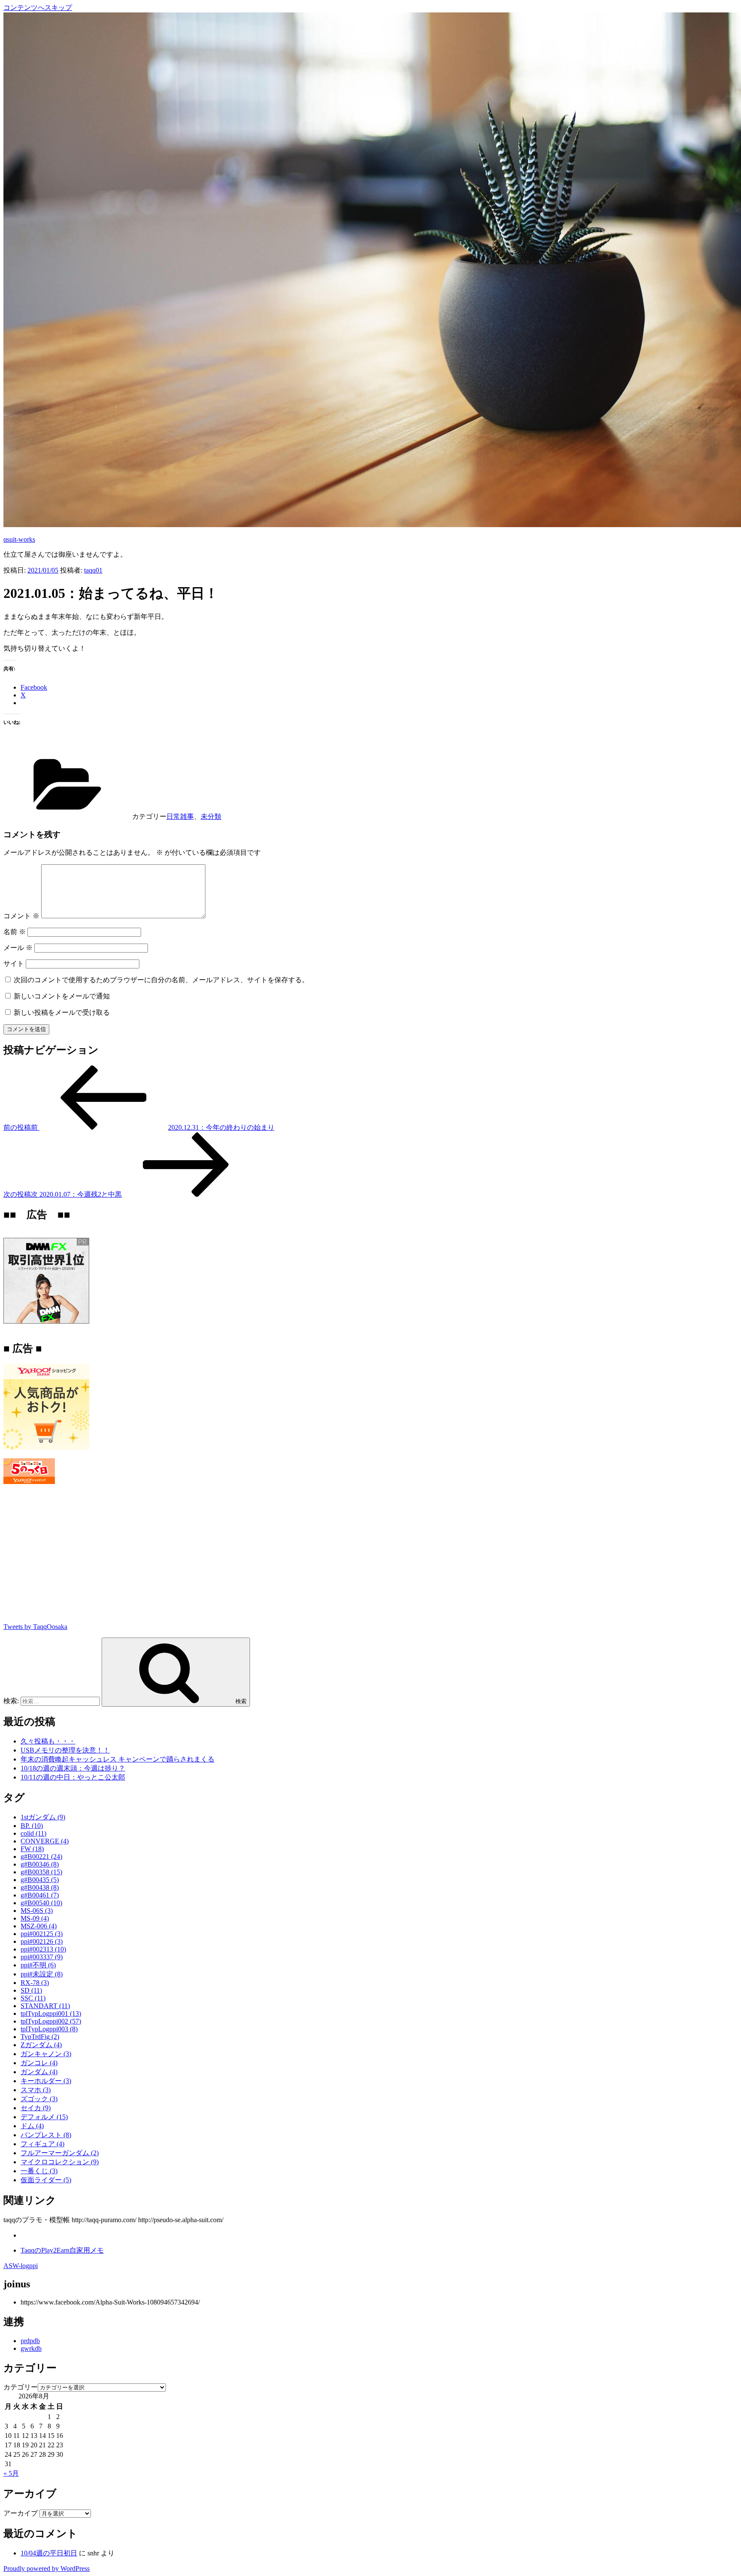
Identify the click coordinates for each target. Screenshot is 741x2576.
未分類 (211, 816)
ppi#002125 (42, 1934)
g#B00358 (41, 1872)
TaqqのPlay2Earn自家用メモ (62, 2250)
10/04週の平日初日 (49, 2553)
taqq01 (93, 570)
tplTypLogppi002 (51, 2021)
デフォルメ (44, 2117)
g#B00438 (40, 1887)
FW (32, 1849)
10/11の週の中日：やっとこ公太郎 (73, 1777)
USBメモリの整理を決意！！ (65, 1750)
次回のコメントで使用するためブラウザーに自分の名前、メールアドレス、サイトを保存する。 (161, 980)
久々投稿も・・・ (48, 1741)
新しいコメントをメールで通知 (62, 996)
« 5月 (11, 2473)
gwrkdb (31, 2348)
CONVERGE (45, 1841)
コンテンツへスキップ (38, 8)
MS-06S (37, 1911)
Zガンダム (41, 2045)
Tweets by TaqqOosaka (35, 1627)
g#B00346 (40, 1864)
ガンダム (39, 2072)
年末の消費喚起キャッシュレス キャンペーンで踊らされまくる (117, 1759)
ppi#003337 (42, 1957)
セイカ (36, 2108)
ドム (32, 2126)
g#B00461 (40, 1895)
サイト (14, 964)
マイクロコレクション (60, 2162)
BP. (32, 1826)
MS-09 (35, 1918)
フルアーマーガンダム (60, 2153)
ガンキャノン (46, 2054)
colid (33, 1833)
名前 (15, 932)
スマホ (36, 2090)
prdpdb (30, 2341)
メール (18, 948)
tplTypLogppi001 (51, 2013)
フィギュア (42, 2144)
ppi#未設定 (42, 1974)
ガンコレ (39, 2063)
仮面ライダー (46, 2180)
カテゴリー (21, 2387)
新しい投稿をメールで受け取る (62, 1012)
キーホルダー (46, 2081)
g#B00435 (40, 1880)
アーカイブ (21, 2513)
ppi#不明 (38, 1965)
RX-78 (35, 1983)
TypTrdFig (40, 2037)
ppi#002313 (43, 1949)
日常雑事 (180, 816)
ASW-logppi (21, 2266)
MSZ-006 (39, 1926)
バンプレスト (46, 2135)
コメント (21, 916)
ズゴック (39, 2099)
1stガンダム (43, 1817)
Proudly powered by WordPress (47, 2568)
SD (31, 1990)
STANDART (45, 2006)
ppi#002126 (42, 1941)
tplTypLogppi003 (49, 2029)
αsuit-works (19, 539)
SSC (33, 1998)
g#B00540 (41, 1903)
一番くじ (39, 2171)
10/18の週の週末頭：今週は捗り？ (73, 1768)
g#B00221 (41, 1857)
